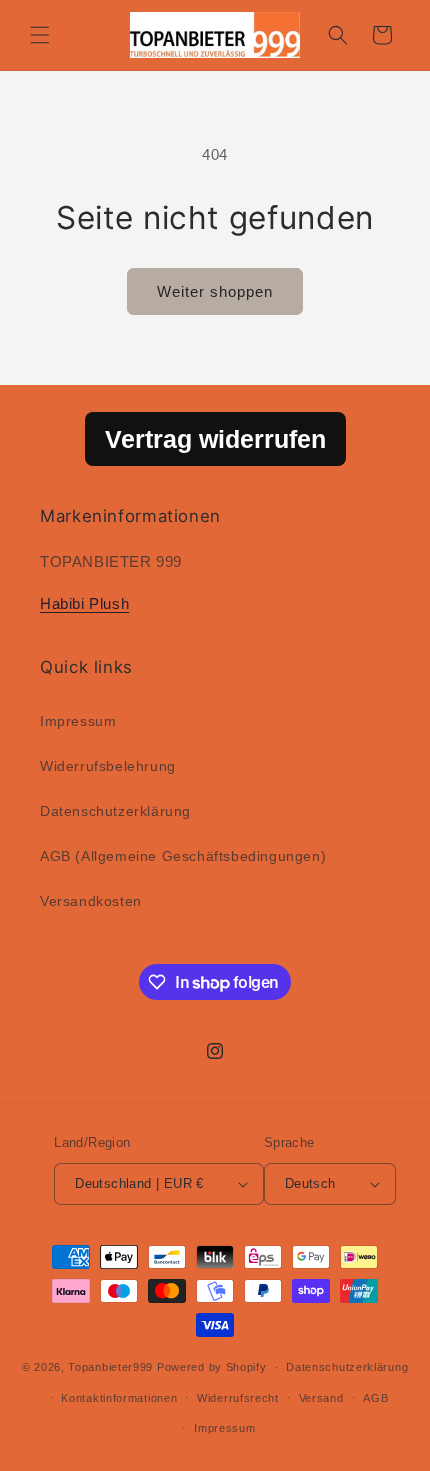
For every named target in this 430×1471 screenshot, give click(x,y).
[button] (40, 35)
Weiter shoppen (215, 291)
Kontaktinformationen (119, 1398)
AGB (375, 1398)
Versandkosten (91, 901)
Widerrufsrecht (238, 1398)
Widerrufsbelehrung (108, 766)
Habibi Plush (84, 603)
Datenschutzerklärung (115, 811)
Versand (321, 1398)
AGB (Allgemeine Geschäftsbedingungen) (183, 856)
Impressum (78, 721)
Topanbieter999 (110, 1367)
